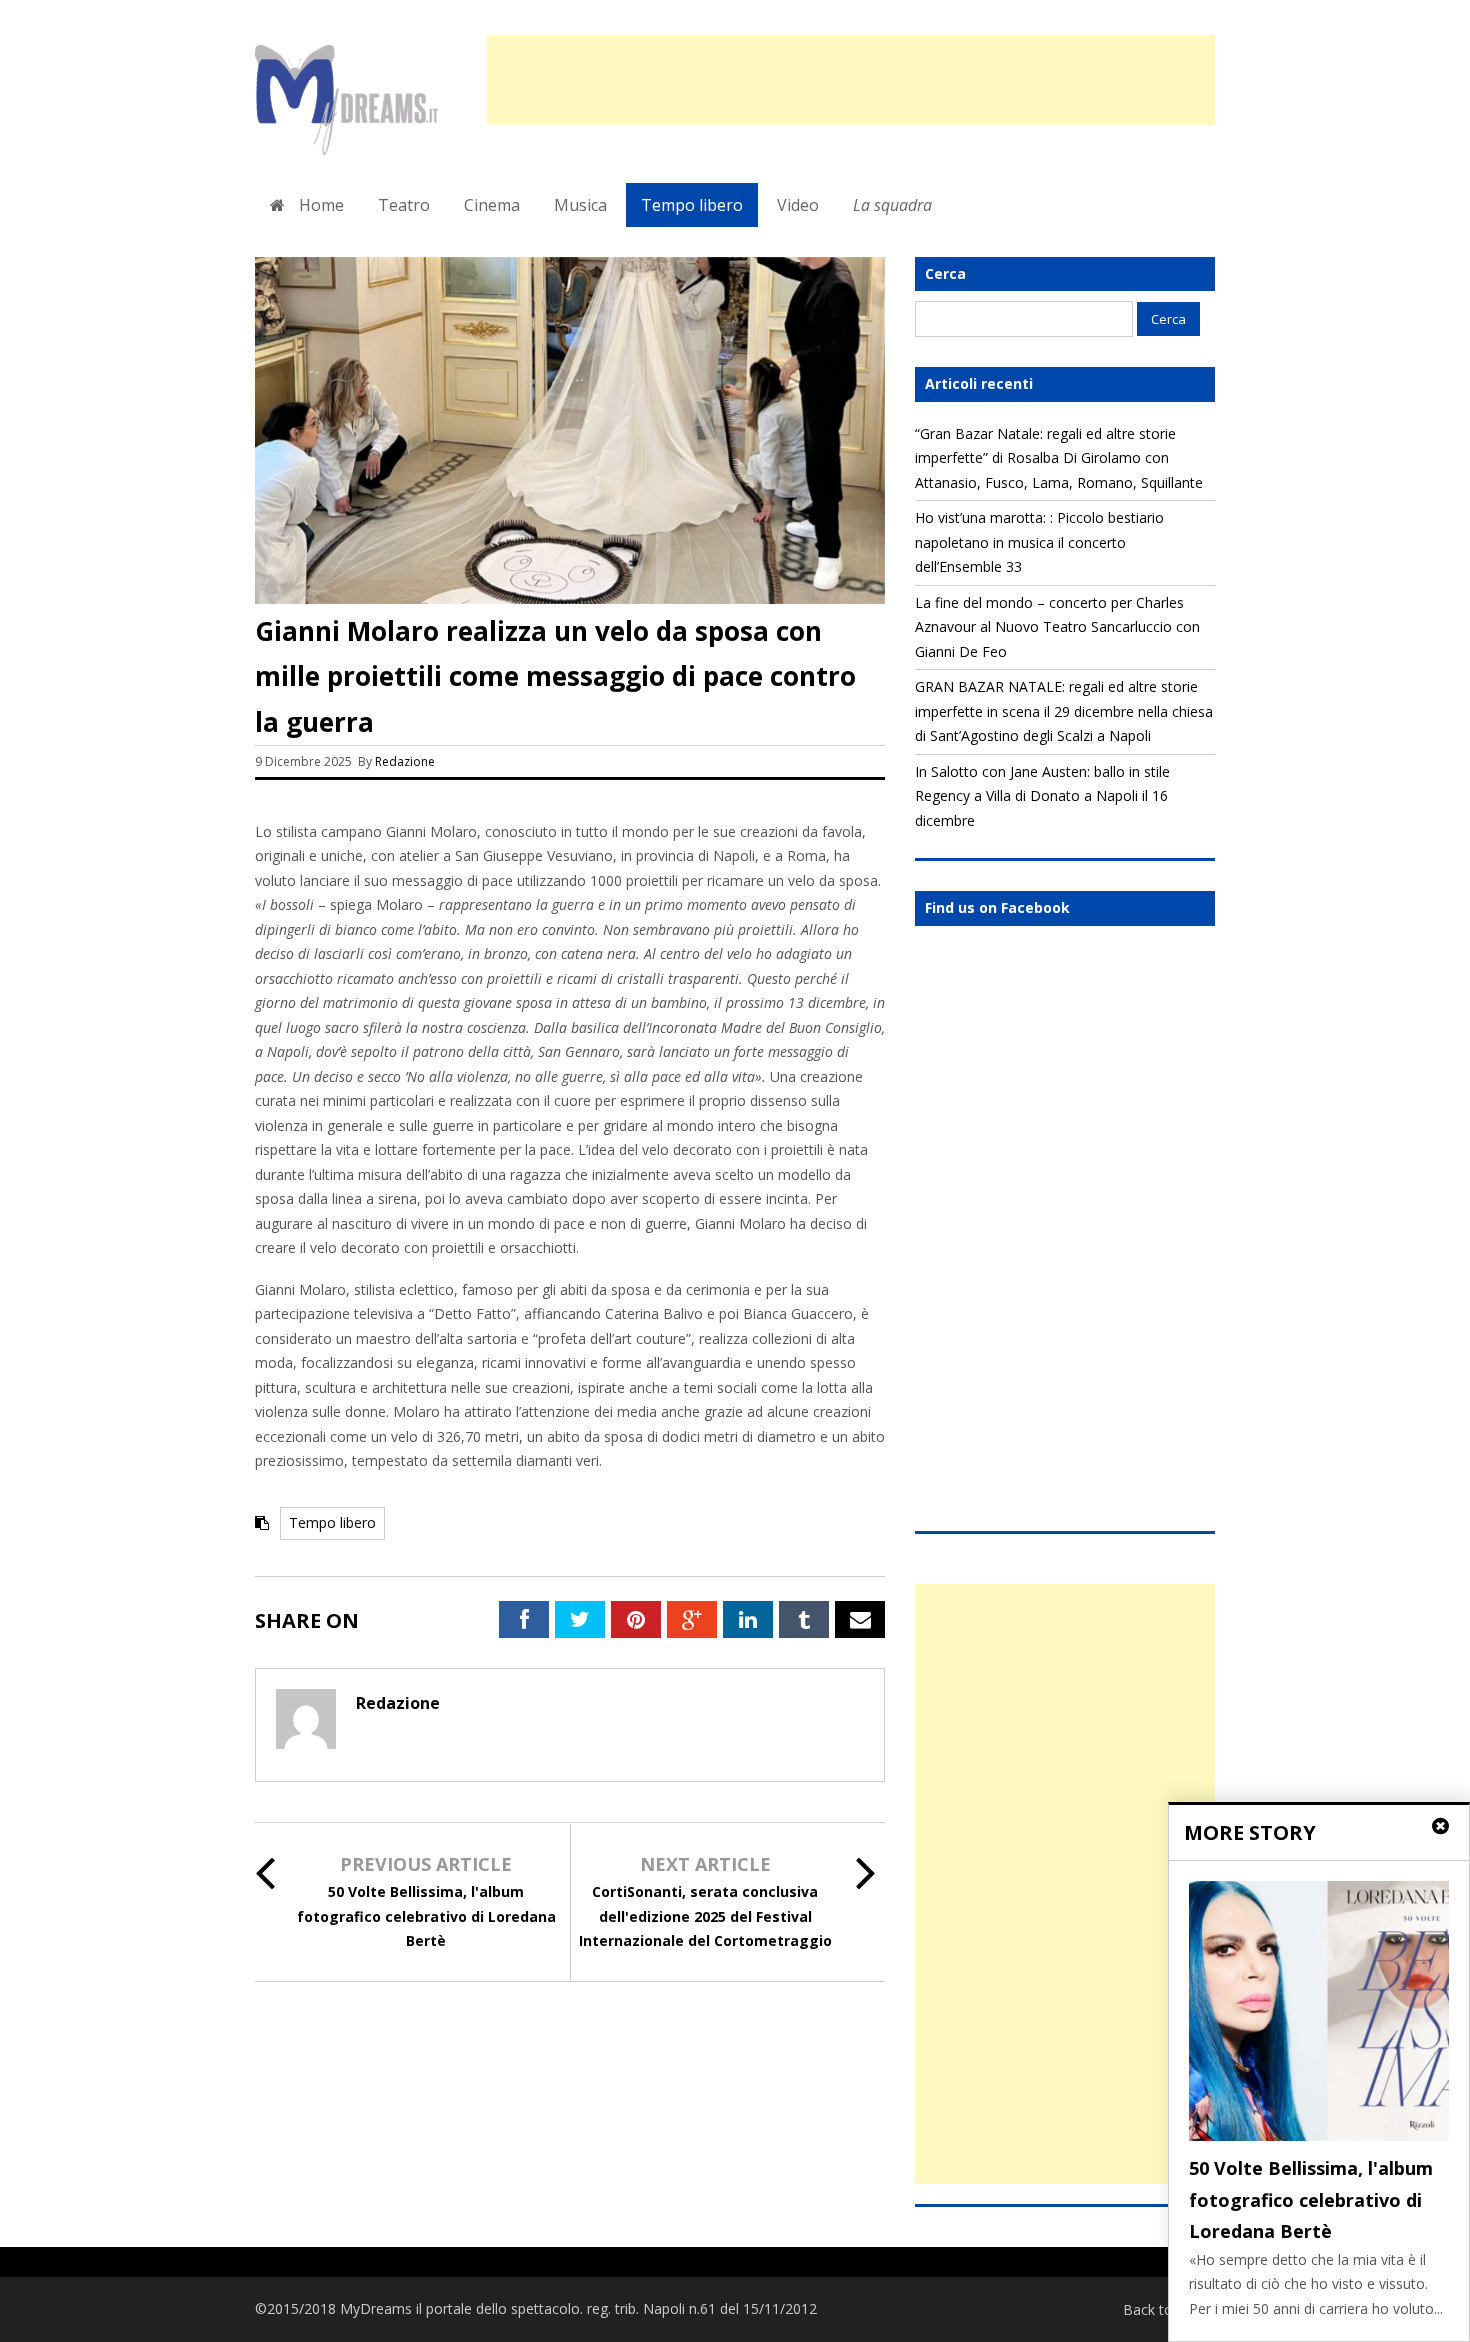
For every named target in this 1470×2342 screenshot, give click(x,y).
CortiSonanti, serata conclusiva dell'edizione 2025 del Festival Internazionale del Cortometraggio (705, 1916)
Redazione (406, 761)
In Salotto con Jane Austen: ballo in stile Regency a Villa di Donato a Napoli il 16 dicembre (1042, 796)
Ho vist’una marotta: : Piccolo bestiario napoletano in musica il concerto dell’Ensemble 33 (1039, 542)
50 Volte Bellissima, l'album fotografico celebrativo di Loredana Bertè (426, 1916)
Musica (580, 205)
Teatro (404, 205)
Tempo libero (692, 205)
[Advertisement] (851, 80)
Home (319, 205)
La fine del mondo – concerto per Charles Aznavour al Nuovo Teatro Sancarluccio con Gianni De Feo (1057, 627)
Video (798, 205)
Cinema (492, 205)
